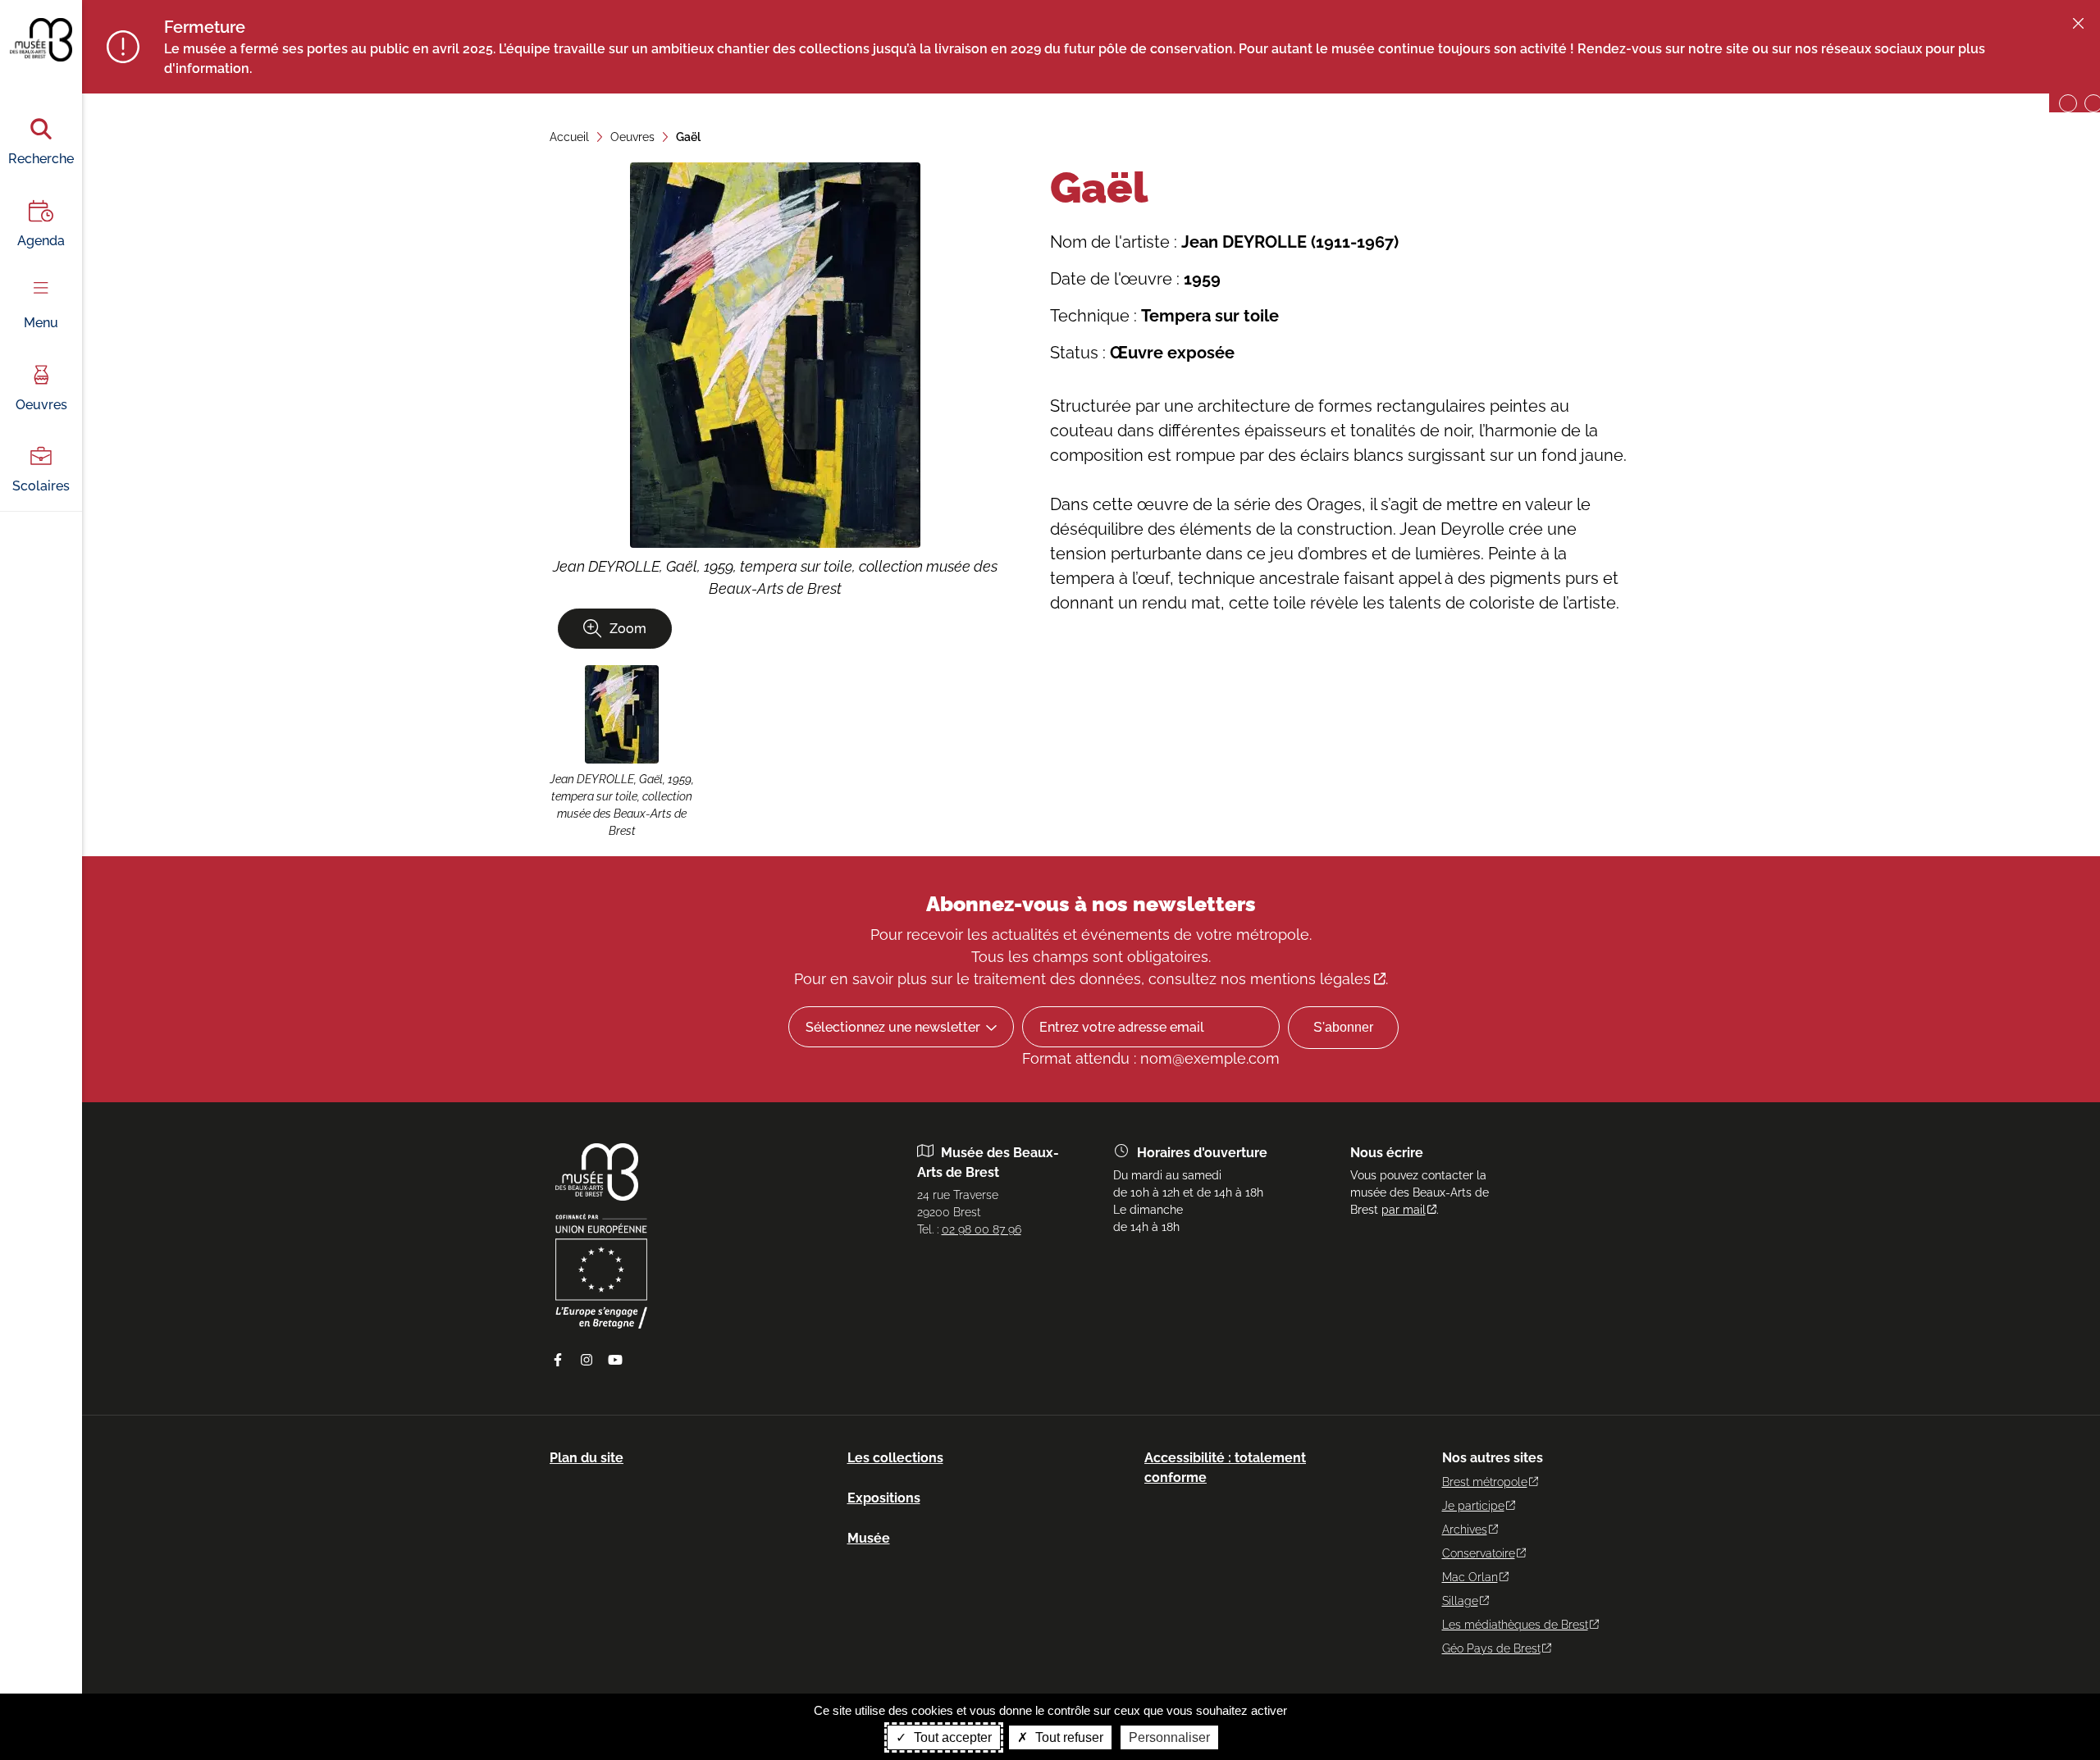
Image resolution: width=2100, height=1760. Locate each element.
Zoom (628, 629)
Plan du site (587, 1458)
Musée (869, 1538)
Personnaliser (1169, 1737)
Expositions (884, 1498)
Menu (41, 323)
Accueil (569, 137)
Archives (1465, 1530)
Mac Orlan (1470, 1577)
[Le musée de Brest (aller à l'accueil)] (597, 1197)
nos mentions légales (1296, 979)
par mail (1404, 1210)
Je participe (1473, 1506)
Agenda (41, 241)
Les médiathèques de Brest (1515, 1625)
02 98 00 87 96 (982, 1229)
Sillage (1460, 1601)
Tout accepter (951, 1737)
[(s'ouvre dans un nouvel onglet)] (601, 1325)
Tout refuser (1068, 1737)
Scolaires (41, 486)
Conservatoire (1479, 1553)
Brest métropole (1485, 1482)
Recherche (41, 159)
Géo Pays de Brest (1491, 1648)
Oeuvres (41, 405)
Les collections (895, 1458)
